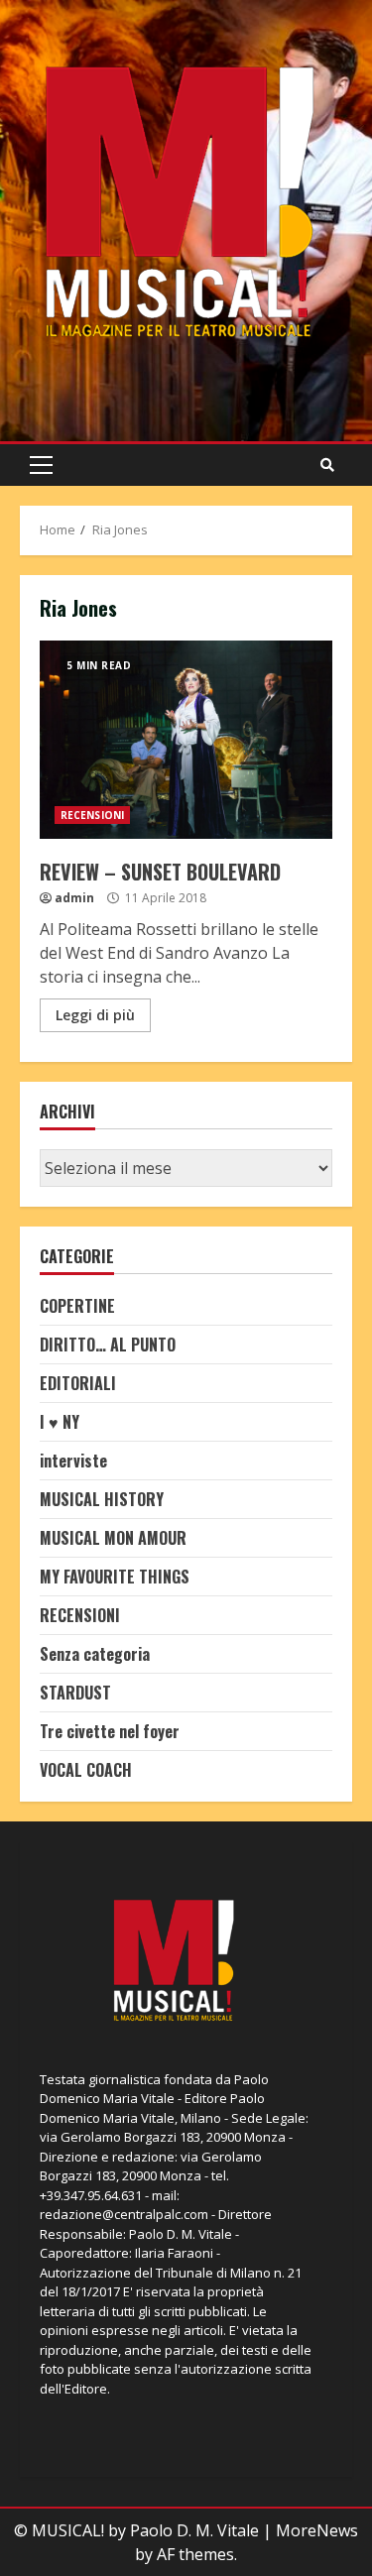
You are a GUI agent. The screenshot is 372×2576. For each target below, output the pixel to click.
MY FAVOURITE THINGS (115, 1577)
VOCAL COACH (86, 1770)
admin (74, 898)
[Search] (327, 465)
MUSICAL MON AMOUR (113, 1538)
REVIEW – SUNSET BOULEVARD (186, 740)
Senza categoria (95, 1654)
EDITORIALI (78, 1383)
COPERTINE (77, 1306)
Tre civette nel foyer (110, 1731)
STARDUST (75, 1693)
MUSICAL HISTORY (102, 1499)
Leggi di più (95, 1015)
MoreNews (317, 2530)
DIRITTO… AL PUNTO (108, 1345)
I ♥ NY (60, 1422)
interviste (73, 1461)
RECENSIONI (92, 815)
